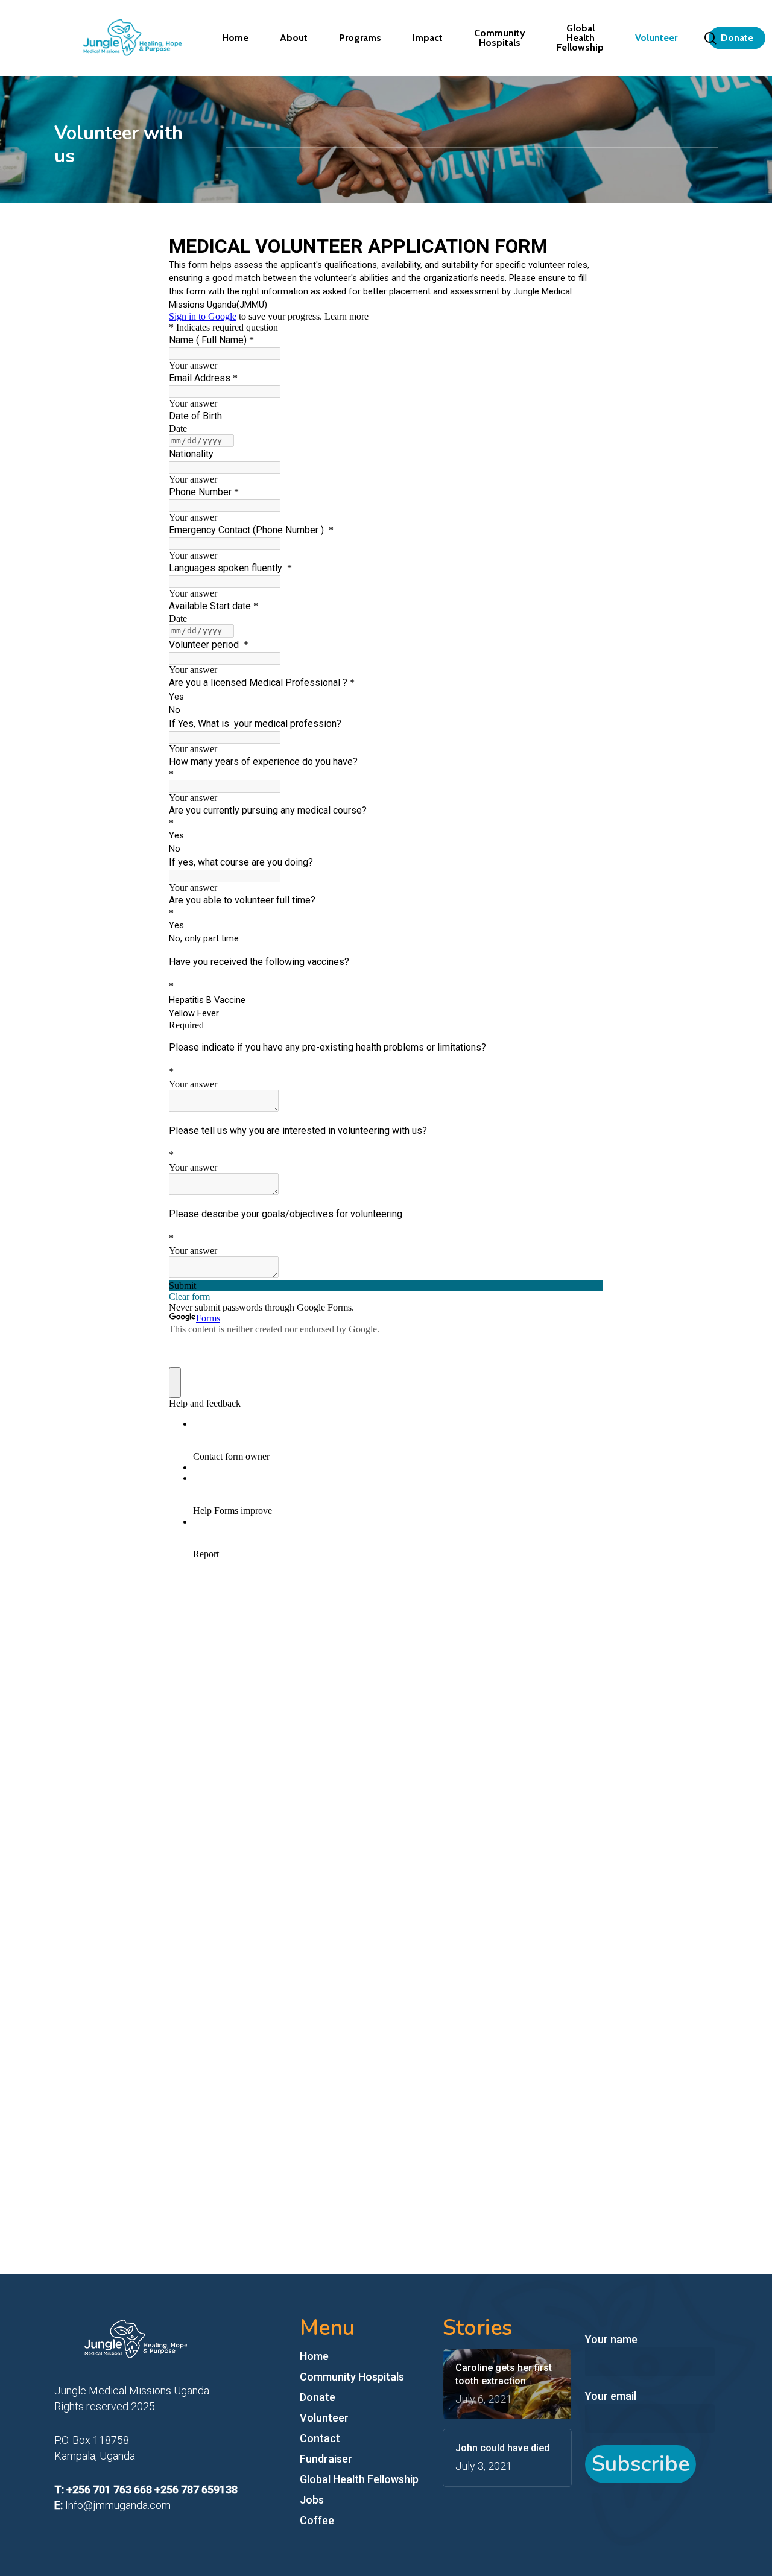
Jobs (312, 2500)
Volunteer (324, 2418)
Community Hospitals (352, 2377)
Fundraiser (326, 2459)
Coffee (317, 2520)
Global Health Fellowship (359, 2479)
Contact (320, 2438)
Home (314, 2356)
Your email (611, 2396)
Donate (318, 2397)
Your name (611, 2339)
